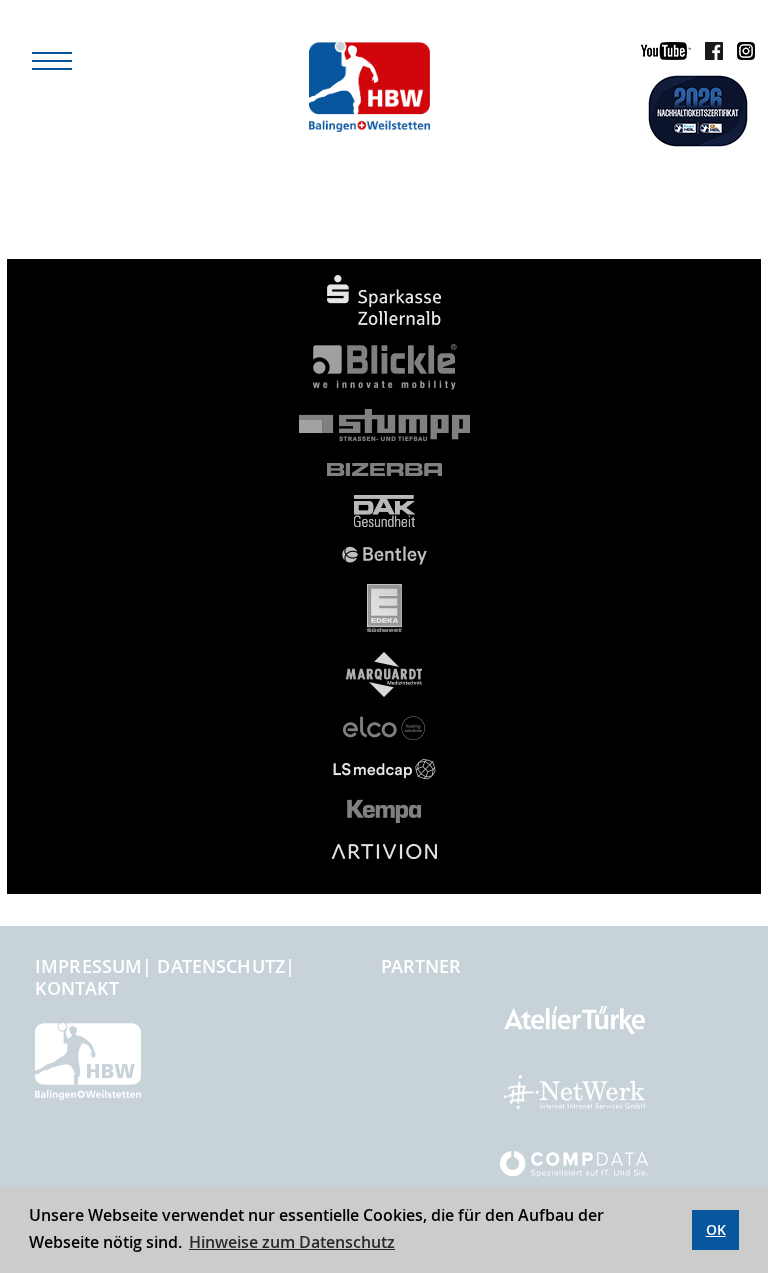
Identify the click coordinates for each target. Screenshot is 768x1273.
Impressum (88, 966)
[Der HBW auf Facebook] (709, 54)
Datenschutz (221, 966)
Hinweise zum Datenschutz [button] (292, 1242)
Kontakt (77, 988)
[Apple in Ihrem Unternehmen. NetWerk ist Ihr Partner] (574, 1100)
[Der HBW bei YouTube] (661, 54)
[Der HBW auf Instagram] (741, 54)
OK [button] (716, 1229)
